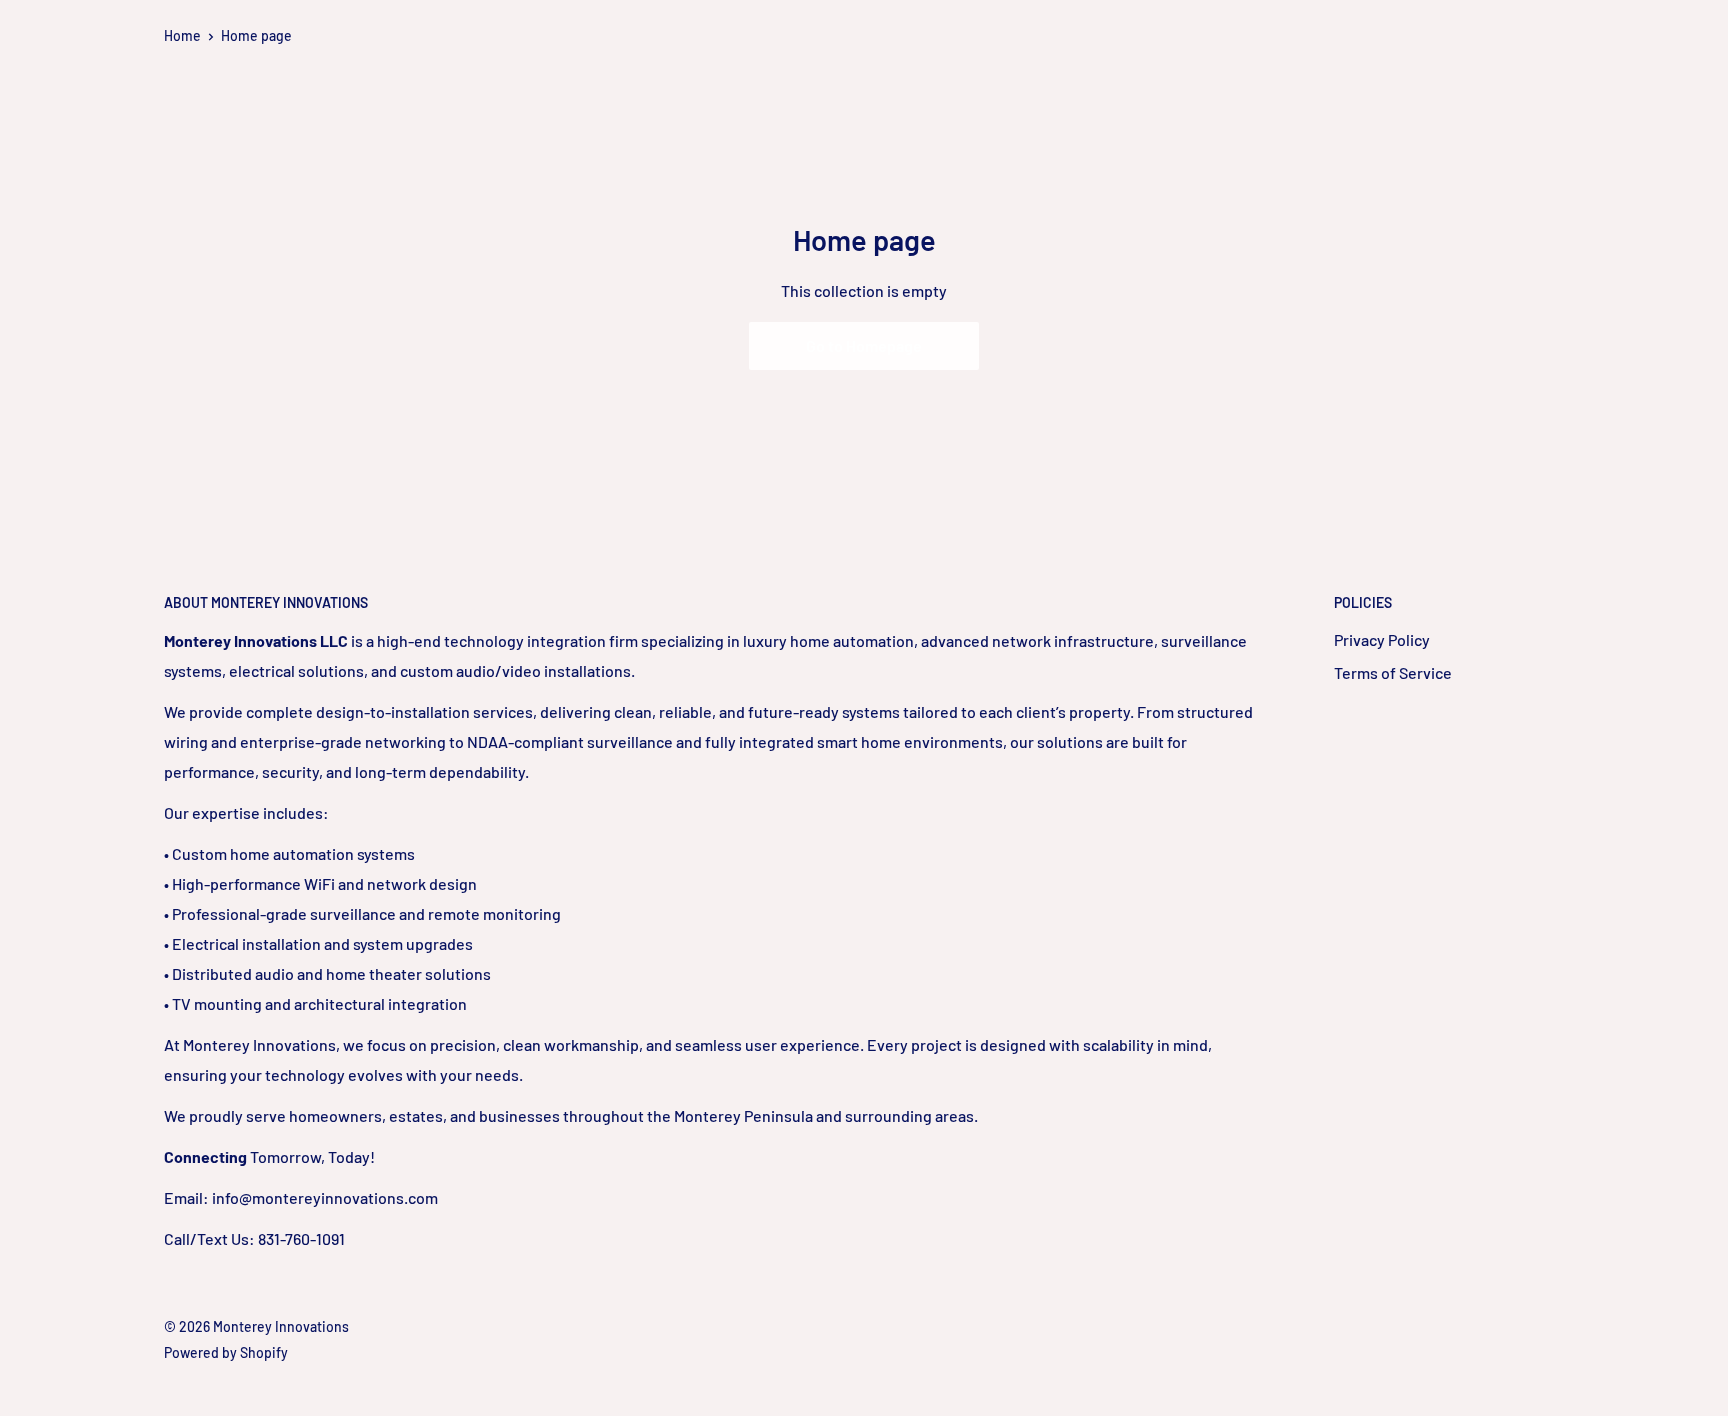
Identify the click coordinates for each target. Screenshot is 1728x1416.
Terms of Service (1393, 672)
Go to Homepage (864, 345)
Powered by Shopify (226, 1352)
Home (182, 35)
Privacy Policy (1382, 639)
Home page (256, 35)
